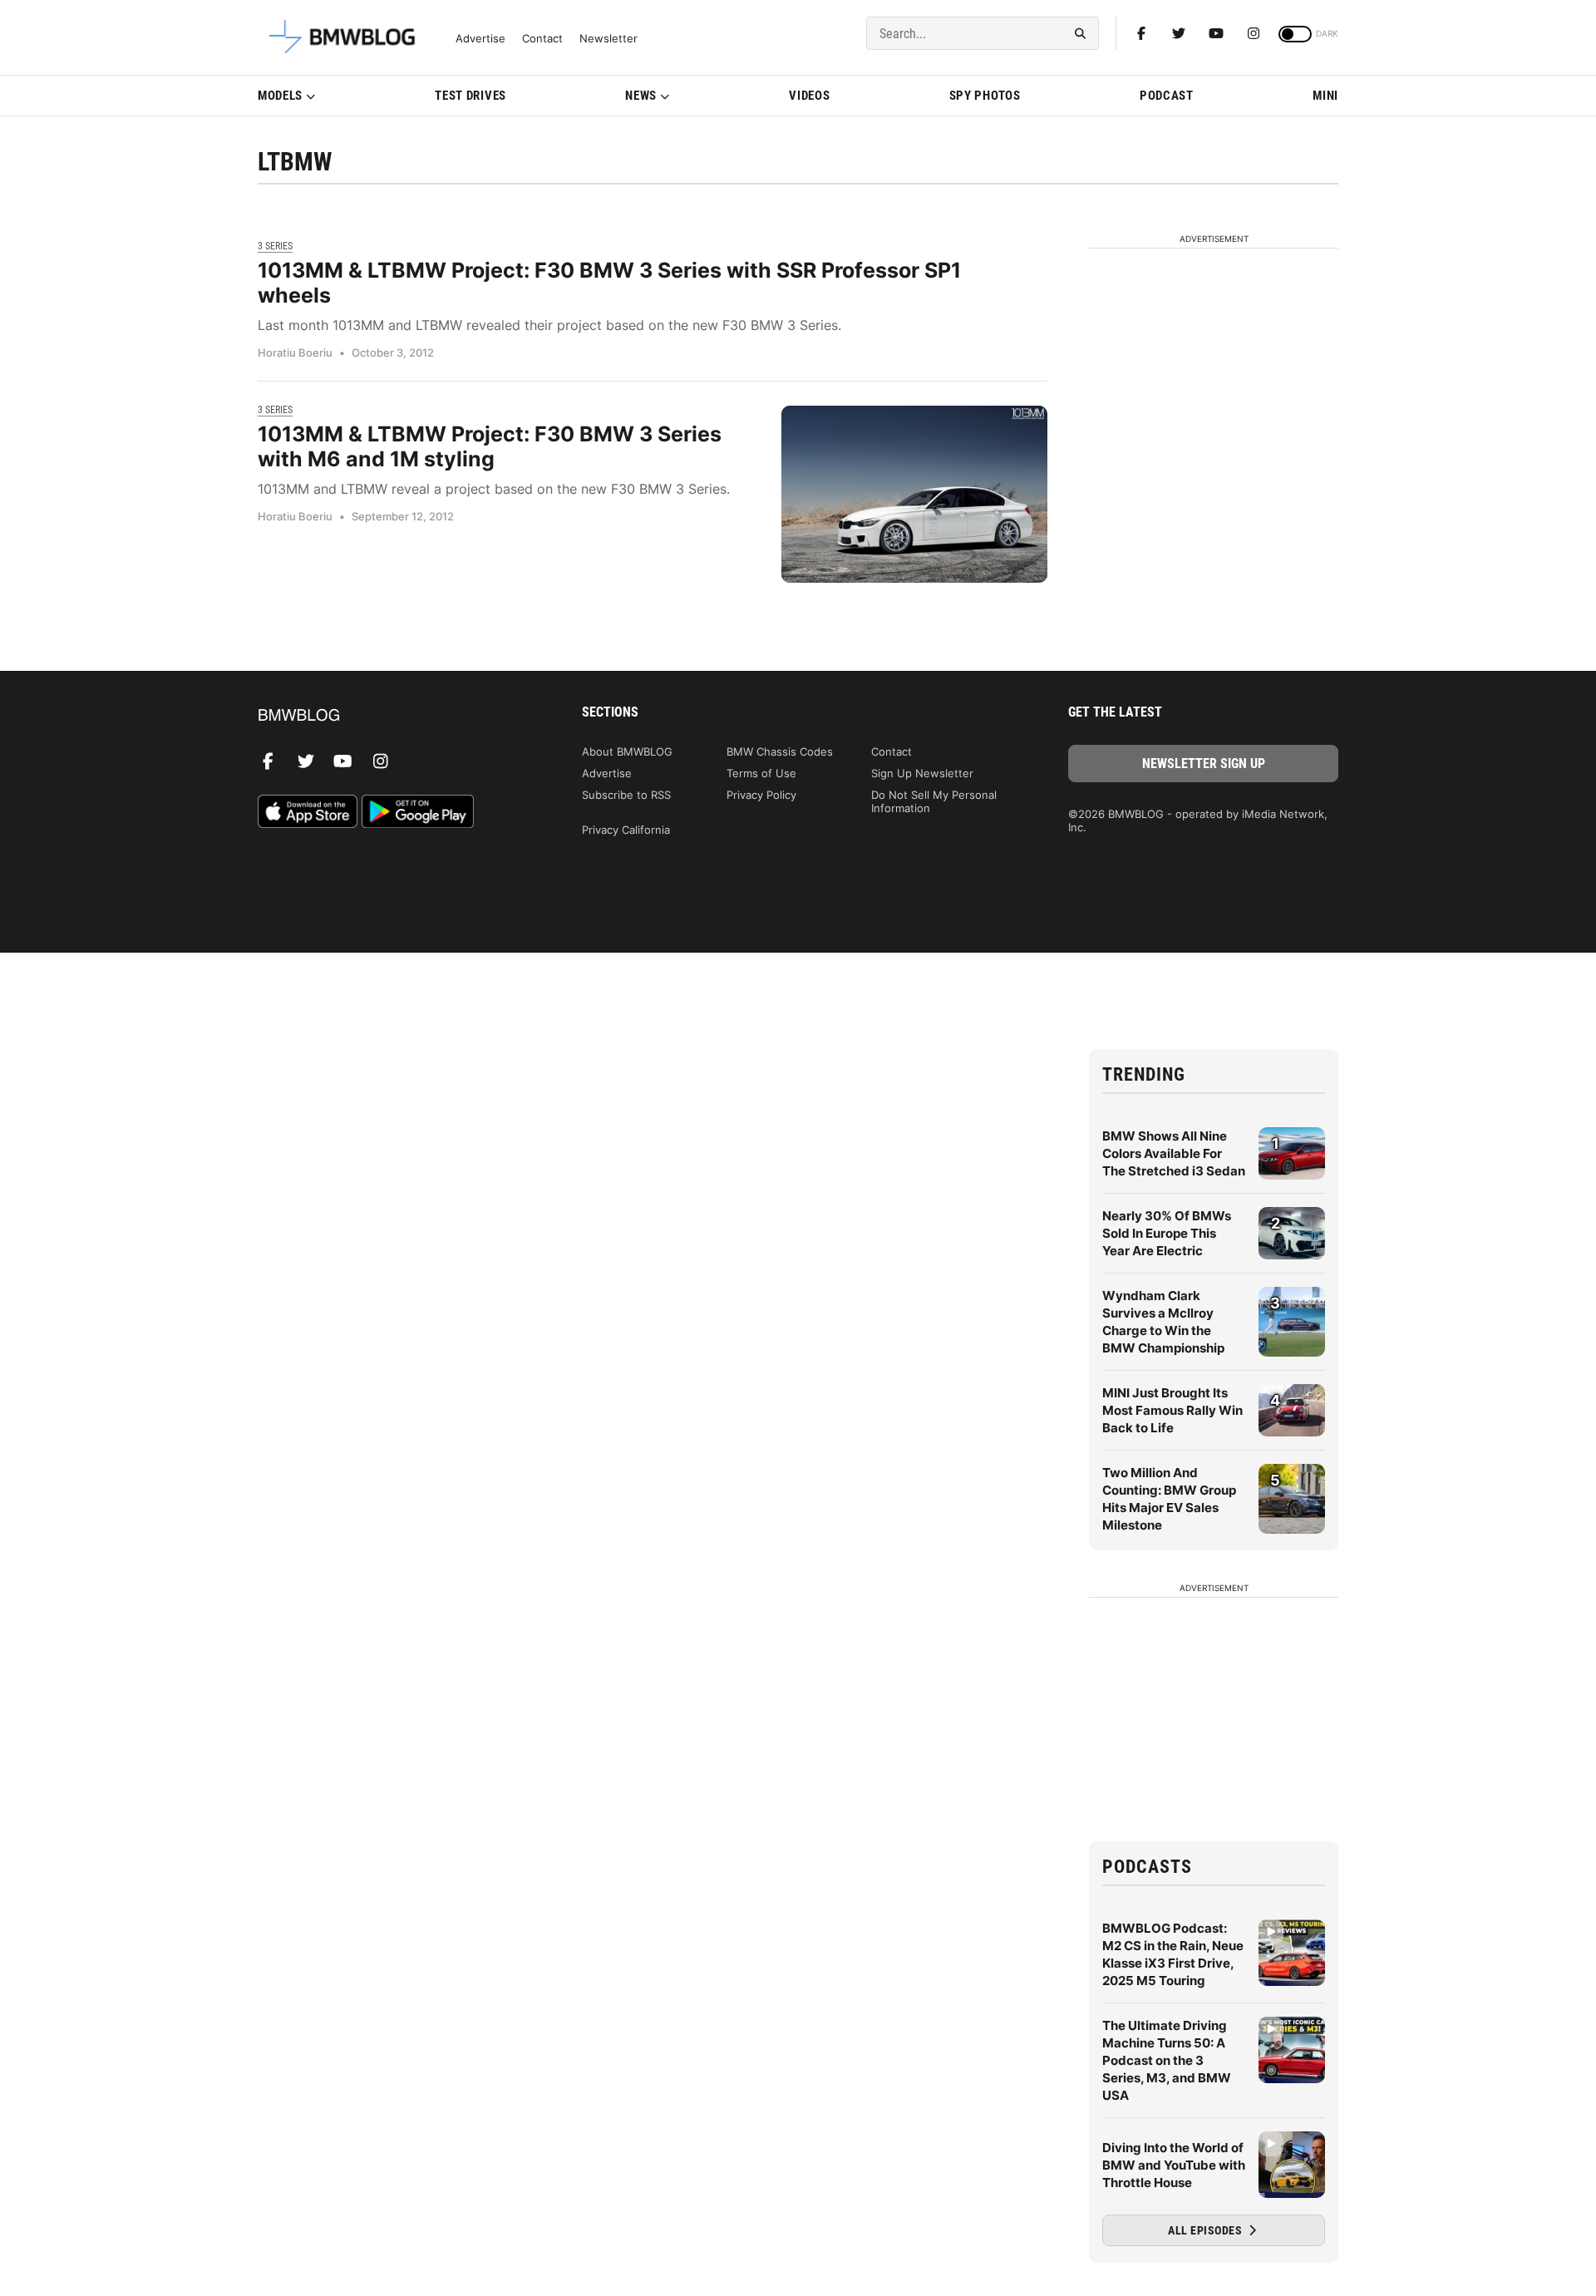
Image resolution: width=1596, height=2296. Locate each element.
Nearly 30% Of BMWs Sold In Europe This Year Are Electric (1167, 1233)
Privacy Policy (761, 795)
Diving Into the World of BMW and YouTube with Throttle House (1174, 2165)
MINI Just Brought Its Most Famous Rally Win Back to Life (1172, 1410)
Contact (542, 39)
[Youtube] (1216, 33)
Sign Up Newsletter (922, 773)
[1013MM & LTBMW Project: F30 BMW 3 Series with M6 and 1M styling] (914, 494)
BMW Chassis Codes (780, 751)
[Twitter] (1179, 33)
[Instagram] (1254, 33)
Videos (809, 96)
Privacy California (626, 830)
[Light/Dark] (1295, 34)
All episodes (1207, 2230)
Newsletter (608, 39)
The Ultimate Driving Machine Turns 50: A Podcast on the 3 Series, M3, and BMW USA (1167, 2060)
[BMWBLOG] (393, 716)
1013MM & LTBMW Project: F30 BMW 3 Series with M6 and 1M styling (490, 446)
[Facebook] (1141, 33)
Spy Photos (985, 96)
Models (280, 96)
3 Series (275, 246)
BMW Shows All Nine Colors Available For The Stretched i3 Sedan (1174, 1153)
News (641, 96)
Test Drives (470, 96)
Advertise (480, 39)
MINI (1325, 96)
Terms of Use (761, 773)
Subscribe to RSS (626, 795)
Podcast (1167, 96)
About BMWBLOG (627, 751)
